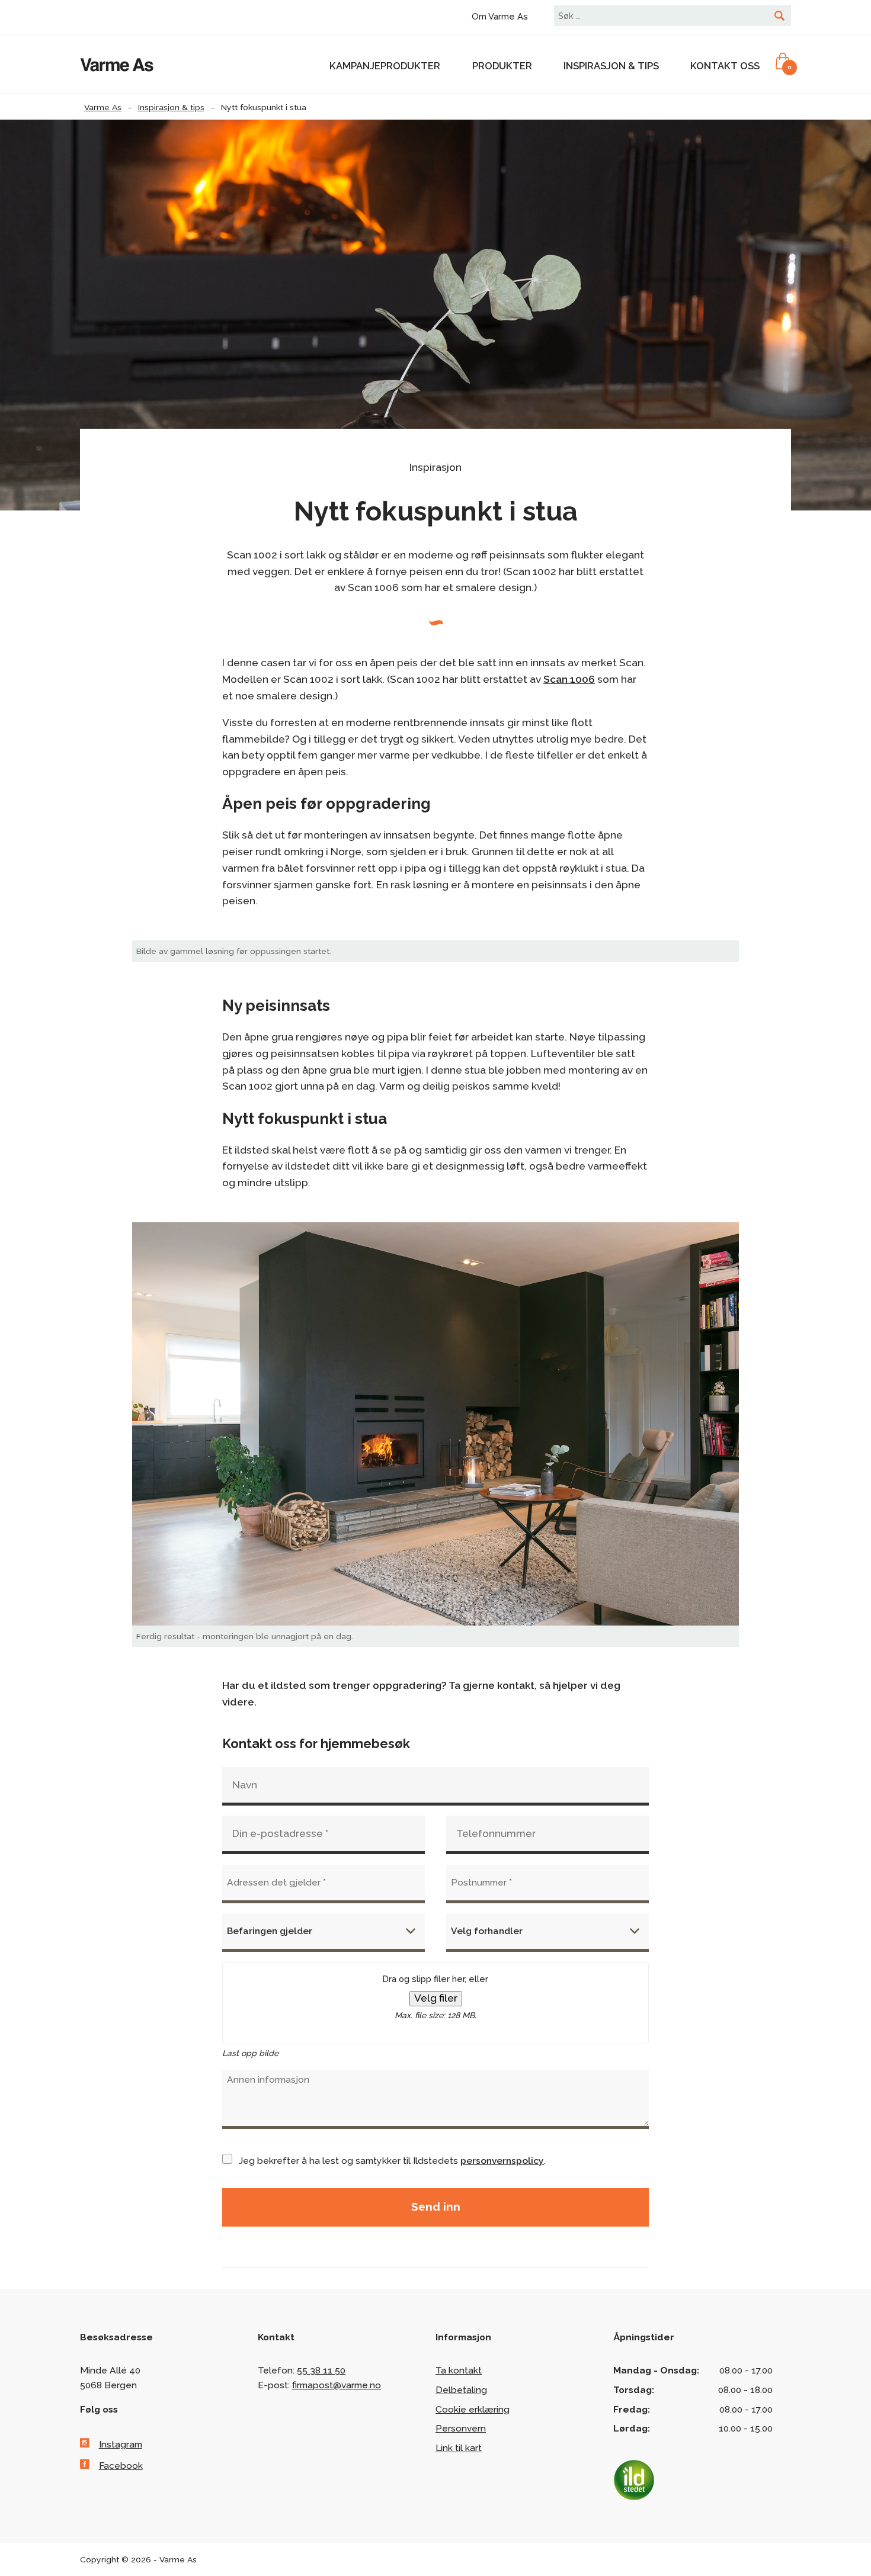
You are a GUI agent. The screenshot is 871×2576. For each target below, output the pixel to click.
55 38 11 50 (321, 2370)
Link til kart (459, 2448)
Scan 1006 (569, 679)
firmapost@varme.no (337, 2385)
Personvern (461, 2428)
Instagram (121, 2444)
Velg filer (436, 1998)
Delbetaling (461, 2390)
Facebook (121, 2466)
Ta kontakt (459, 2370)
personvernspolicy (502, 2161)
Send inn (436, 2206)
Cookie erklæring (473, 2409)
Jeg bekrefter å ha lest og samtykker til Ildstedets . (392, 2161)
